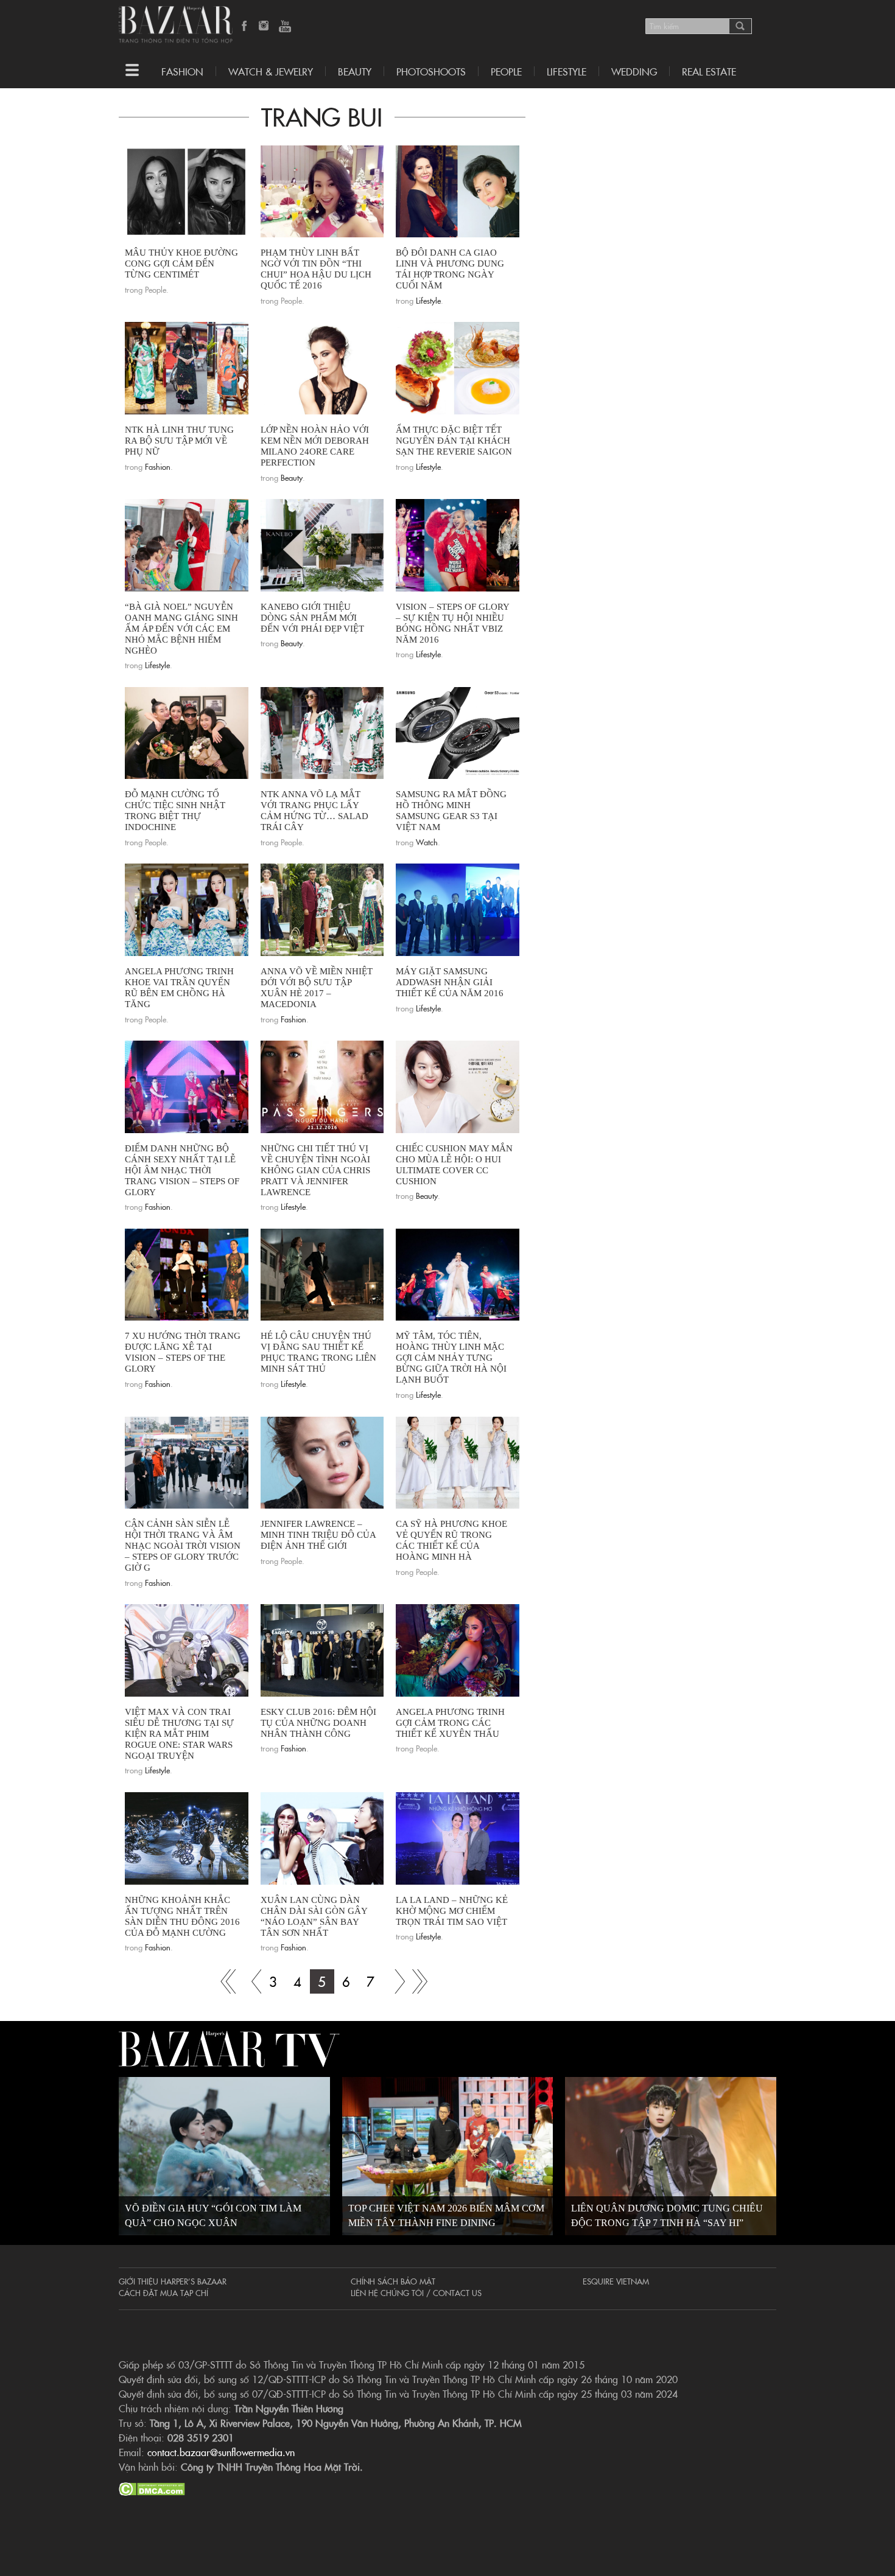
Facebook (245, 27)
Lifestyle (428, 300)
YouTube (285, 27)
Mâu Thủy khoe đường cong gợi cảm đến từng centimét (181, 264)
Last (419, 1981)
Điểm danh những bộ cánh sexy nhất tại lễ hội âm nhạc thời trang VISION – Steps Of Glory (182, 1170)
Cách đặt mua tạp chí (163, 2292)
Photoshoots (431, 71)
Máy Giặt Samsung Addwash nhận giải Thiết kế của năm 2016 (450, 982)
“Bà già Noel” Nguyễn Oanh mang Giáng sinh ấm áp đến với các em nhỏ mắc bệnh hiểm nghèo (181, 629)
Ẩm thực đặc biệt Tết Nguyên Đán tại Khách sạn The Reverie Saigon (454, 441)
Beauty (355, 71)
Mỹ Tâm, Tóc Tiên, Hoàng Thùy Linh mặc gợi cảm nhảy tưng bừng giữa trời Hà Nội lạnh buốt (451, 1358)
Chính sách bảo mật (393, 2281)
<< (249, 1981)
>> (395, 1981)
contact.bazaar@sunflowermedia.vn (221, 2452)
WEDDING (634, 71)
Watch (427, 842)
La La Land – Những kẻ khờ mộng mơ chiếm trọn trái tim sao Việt (452, 1911)
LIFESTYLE (567, 71)
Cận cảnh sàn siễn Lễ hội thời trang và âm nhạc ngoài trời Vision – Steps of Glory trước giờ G (183, 1546)
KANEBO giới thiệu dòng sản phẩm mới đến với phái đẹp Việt (312, 618)
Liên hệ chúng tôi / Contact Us (416, 2292)
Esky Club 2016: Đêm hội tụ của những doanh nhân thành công (318, 1723)
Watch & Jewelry (271, 71)
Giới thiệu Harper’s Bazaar (173, 2281)
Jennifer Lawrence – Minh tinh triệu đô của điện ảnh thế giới (318, 1535)
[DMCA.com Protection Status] (152, 2487)
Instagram (265, 27)
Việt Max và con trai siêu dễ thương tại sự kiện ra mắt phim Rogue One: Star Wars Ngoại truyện (179, 1734)
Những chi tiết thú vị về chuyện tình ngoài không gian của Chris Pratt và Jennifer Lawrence (315, 1170)
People (506, 71)
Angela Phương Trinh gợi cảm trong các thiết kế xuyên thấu (450, 1723)
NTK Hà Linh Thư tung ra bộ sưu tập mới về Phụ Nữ (179, 441)
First (225, 1981)
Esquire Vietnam (616, 2281)
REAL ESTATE (709, 71)
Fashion (182, 71)
